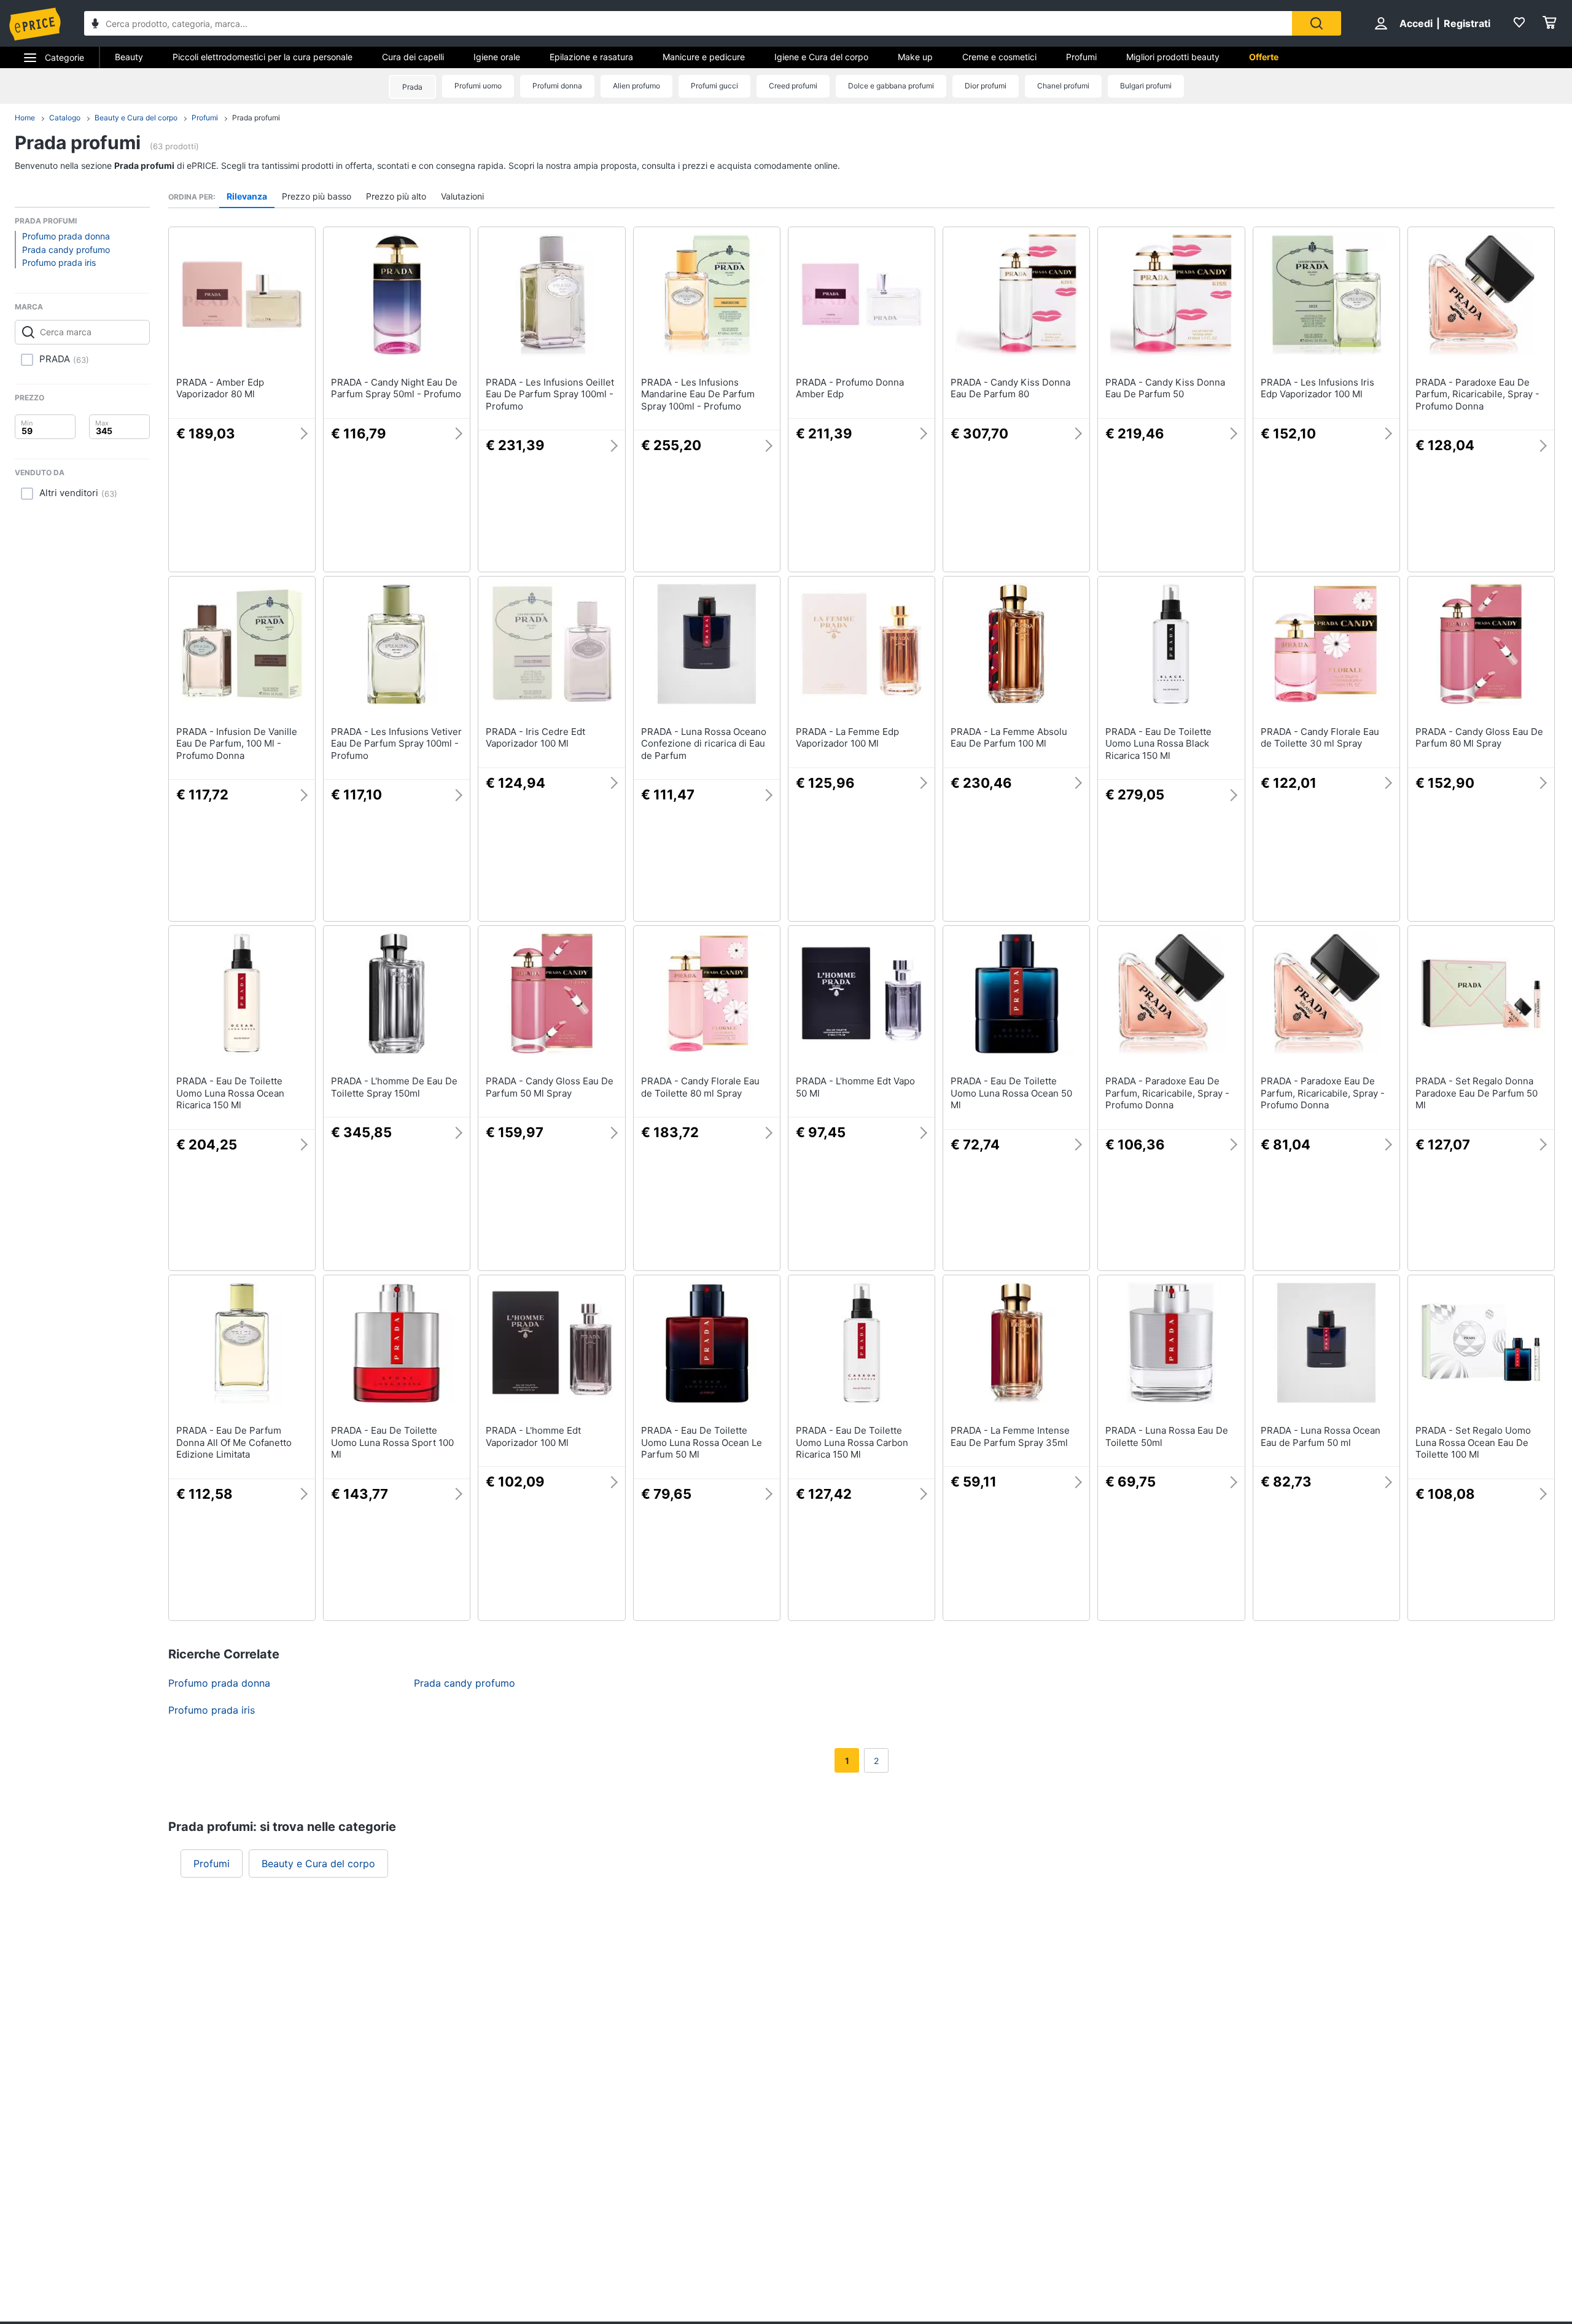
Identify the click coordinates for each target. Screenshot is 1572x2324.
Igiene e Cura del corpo (821, 57)
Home (25, 118)
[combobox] (688, 23)
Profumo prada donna (66, 236)
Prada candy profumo (66, 250)
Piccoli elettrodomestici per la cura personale (263, 57)
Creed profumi (793, 86)
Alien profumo (636, 86)
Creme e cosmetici (999, 57)
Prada (412, 87)
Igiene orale (497, 57)
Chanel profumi (1063, 86)
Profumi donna (557, 86)
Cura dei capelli (413, 57)
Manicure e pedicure (704, 57)
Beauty (129, 57)
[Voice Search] (95, 25)
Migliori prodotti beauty (1173, 57)
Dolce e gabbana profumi (891, 86)
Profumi (1081, 57)
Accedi (1416, 23)
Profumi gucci (714, 86)
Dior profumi (986, 86)
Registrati (1467, 23)
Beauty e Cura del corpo (136, 118)
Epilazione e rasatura (591, 57)
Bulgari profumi (1146, 86)
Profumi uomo (478, 86)
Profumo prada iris (59, 262)
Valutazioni (462, 196)
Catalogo (65, 118)
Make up (915, 57)
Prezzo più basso (317, 196)
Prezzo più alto (396, 196)
